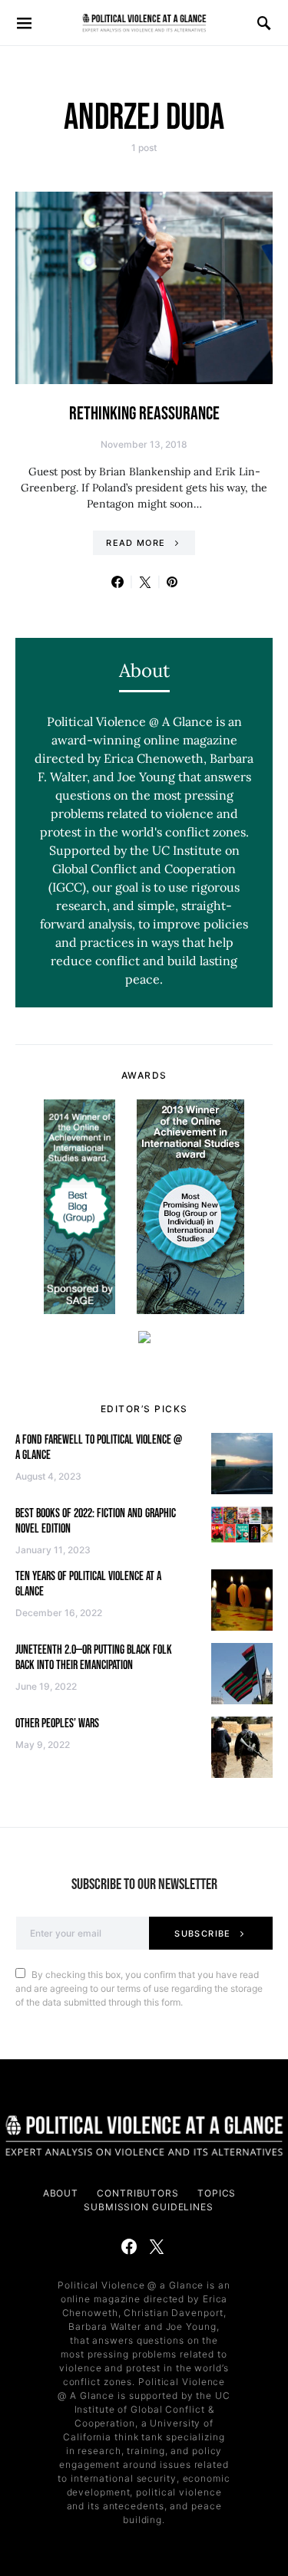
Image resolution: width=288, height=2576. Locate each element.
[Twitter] (157, 2246)
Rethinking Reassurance (144, 414)
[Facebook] (129, 2246)
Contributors (138, 2193)
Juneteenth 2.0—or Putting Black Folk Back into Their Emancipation (94, 1658)
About (61, 2193)
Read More (136, 543)
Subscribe (202, 1934)
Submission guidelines (149, 2207)
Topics (217, 2193)
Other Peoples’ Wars (57, 1724)
